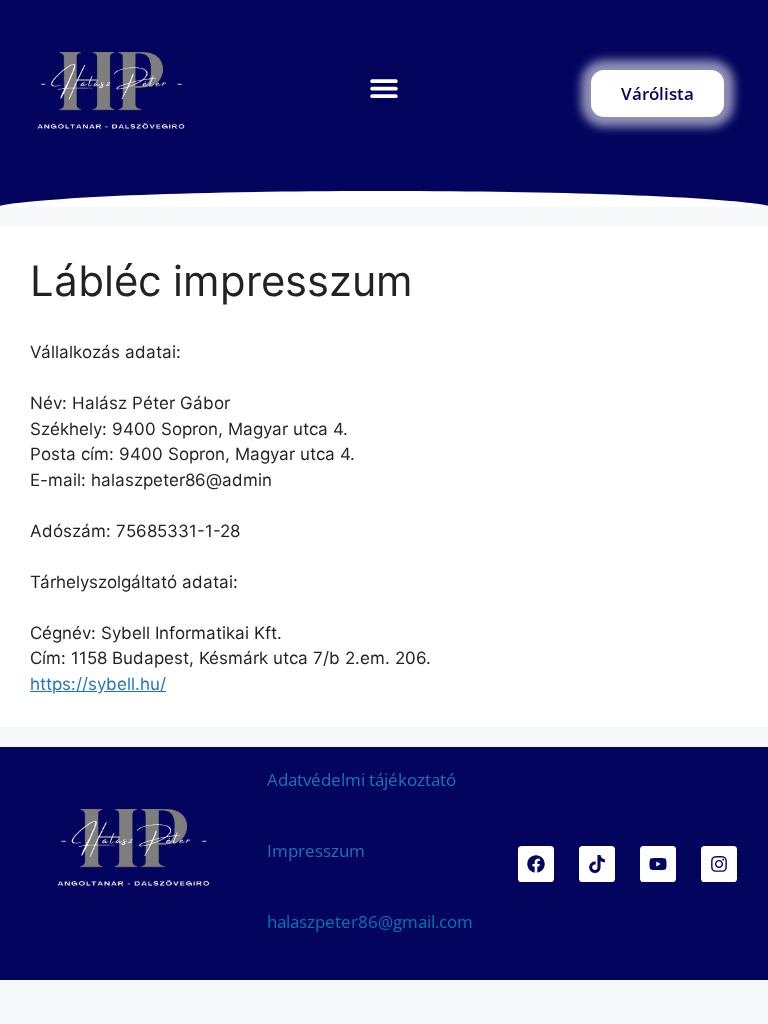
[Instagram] (719, 864)
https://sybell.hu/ (98, 684)
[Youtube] (658, 864)
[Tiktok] (597, 864)
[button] (384, 88)
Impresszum (316, 850)
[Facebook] (536, 864)
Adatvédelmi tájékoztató (361, 779)
